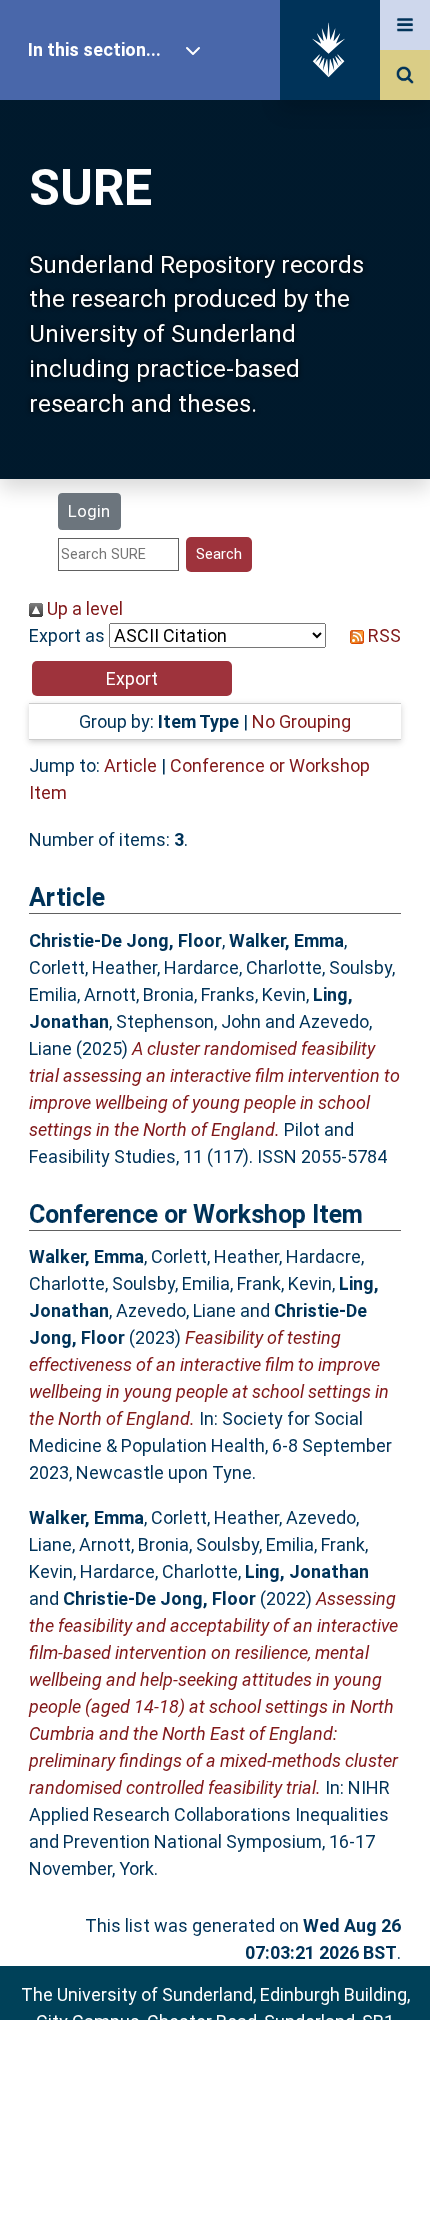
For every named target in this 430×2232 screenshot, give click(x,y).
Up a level (83, 608)
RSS (382, 635)
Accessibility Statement (215, 2184)
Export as (67, 635)
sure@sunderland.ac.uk (241, 2075)
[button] (132, 678)
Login (89, 511)
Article (130, 765)
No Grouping (301, 721)
